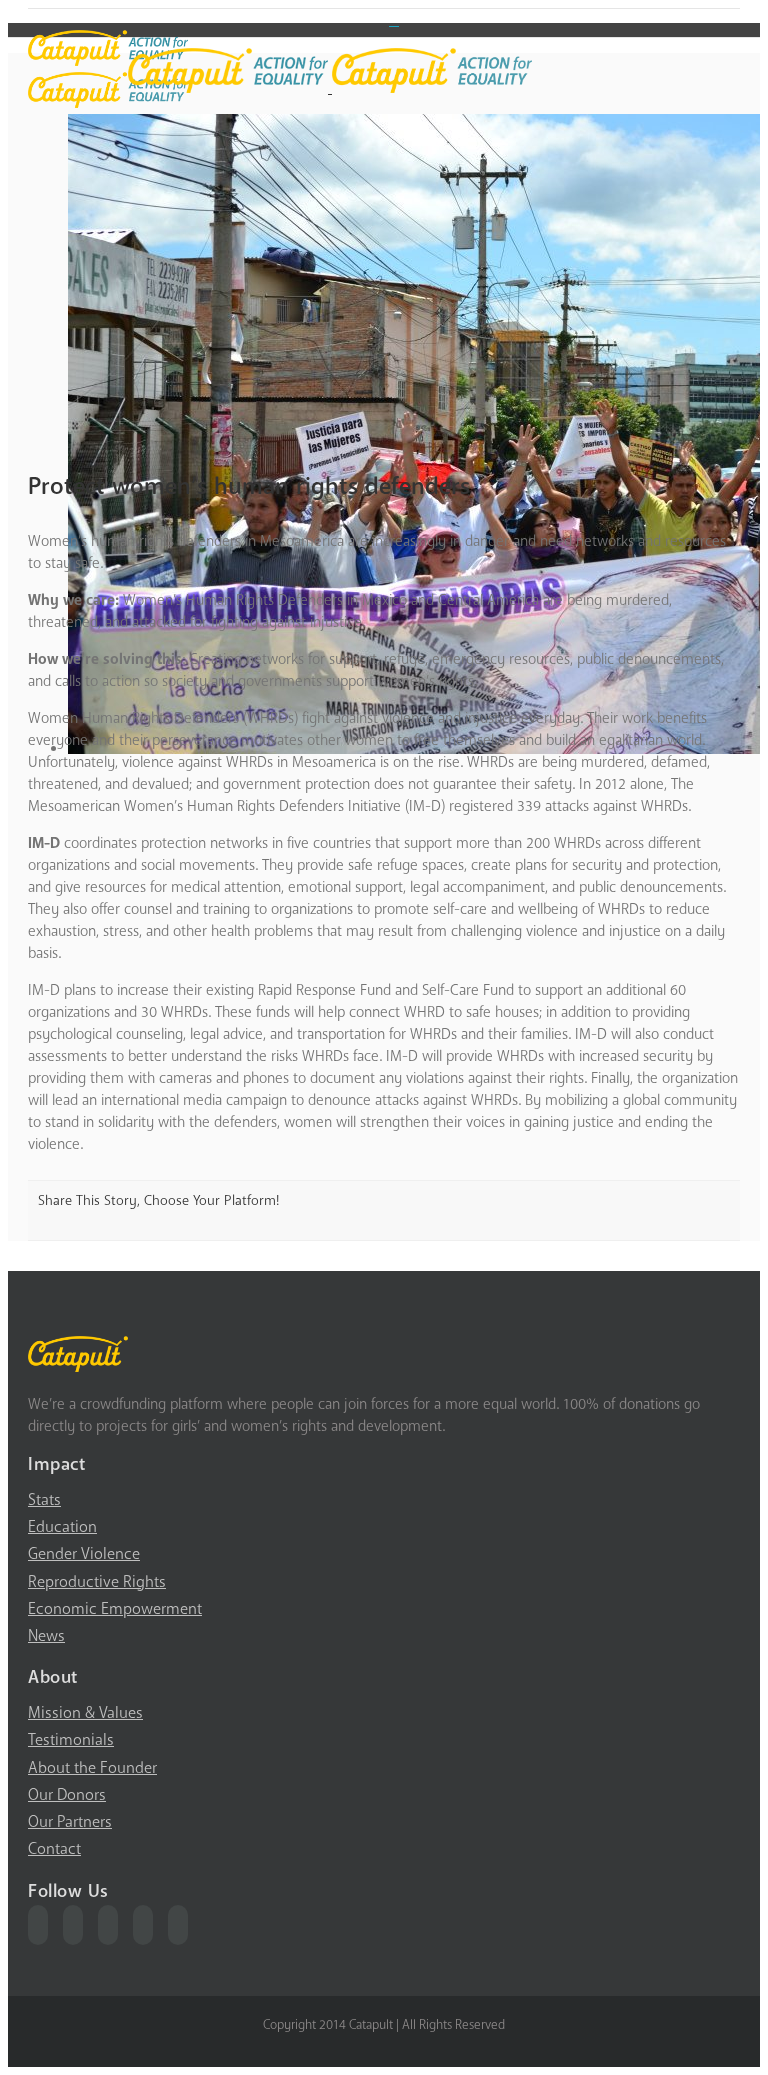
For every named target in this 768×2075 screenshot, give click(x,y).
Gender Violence (84, 1554)
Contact (54, 1849)
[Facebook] (38, 1925)
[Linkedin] (178, 1925)
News (46, 1636)
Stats (44, 1500)
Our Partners (70, 1822)
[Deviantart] (394, 19)
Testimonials (71, 1740)
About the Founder (92, 1768)
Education (62, 1527)
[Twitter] (73, 1925)
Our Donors (67, 1795)
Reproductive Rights (97, 1582)
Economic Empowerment (115, 1609)
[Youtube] (108, 1925)
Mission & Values (85, 1713)
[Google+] (143, 1925)
